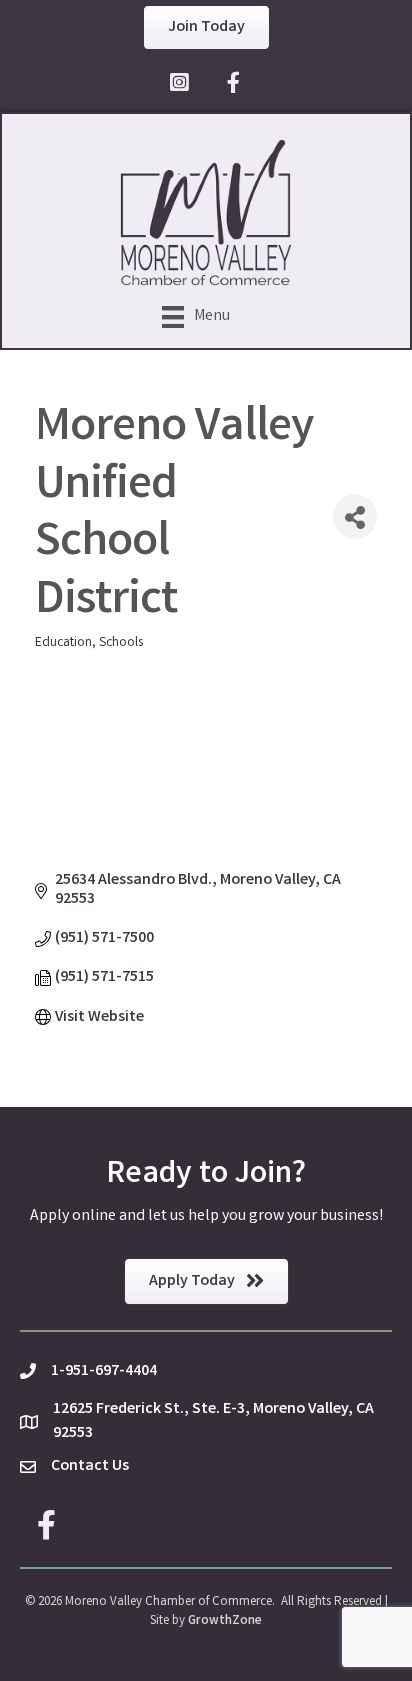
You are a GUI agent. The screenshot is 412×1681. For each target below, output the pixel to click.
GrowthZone (225, 1621)
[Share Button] (355, 516)
